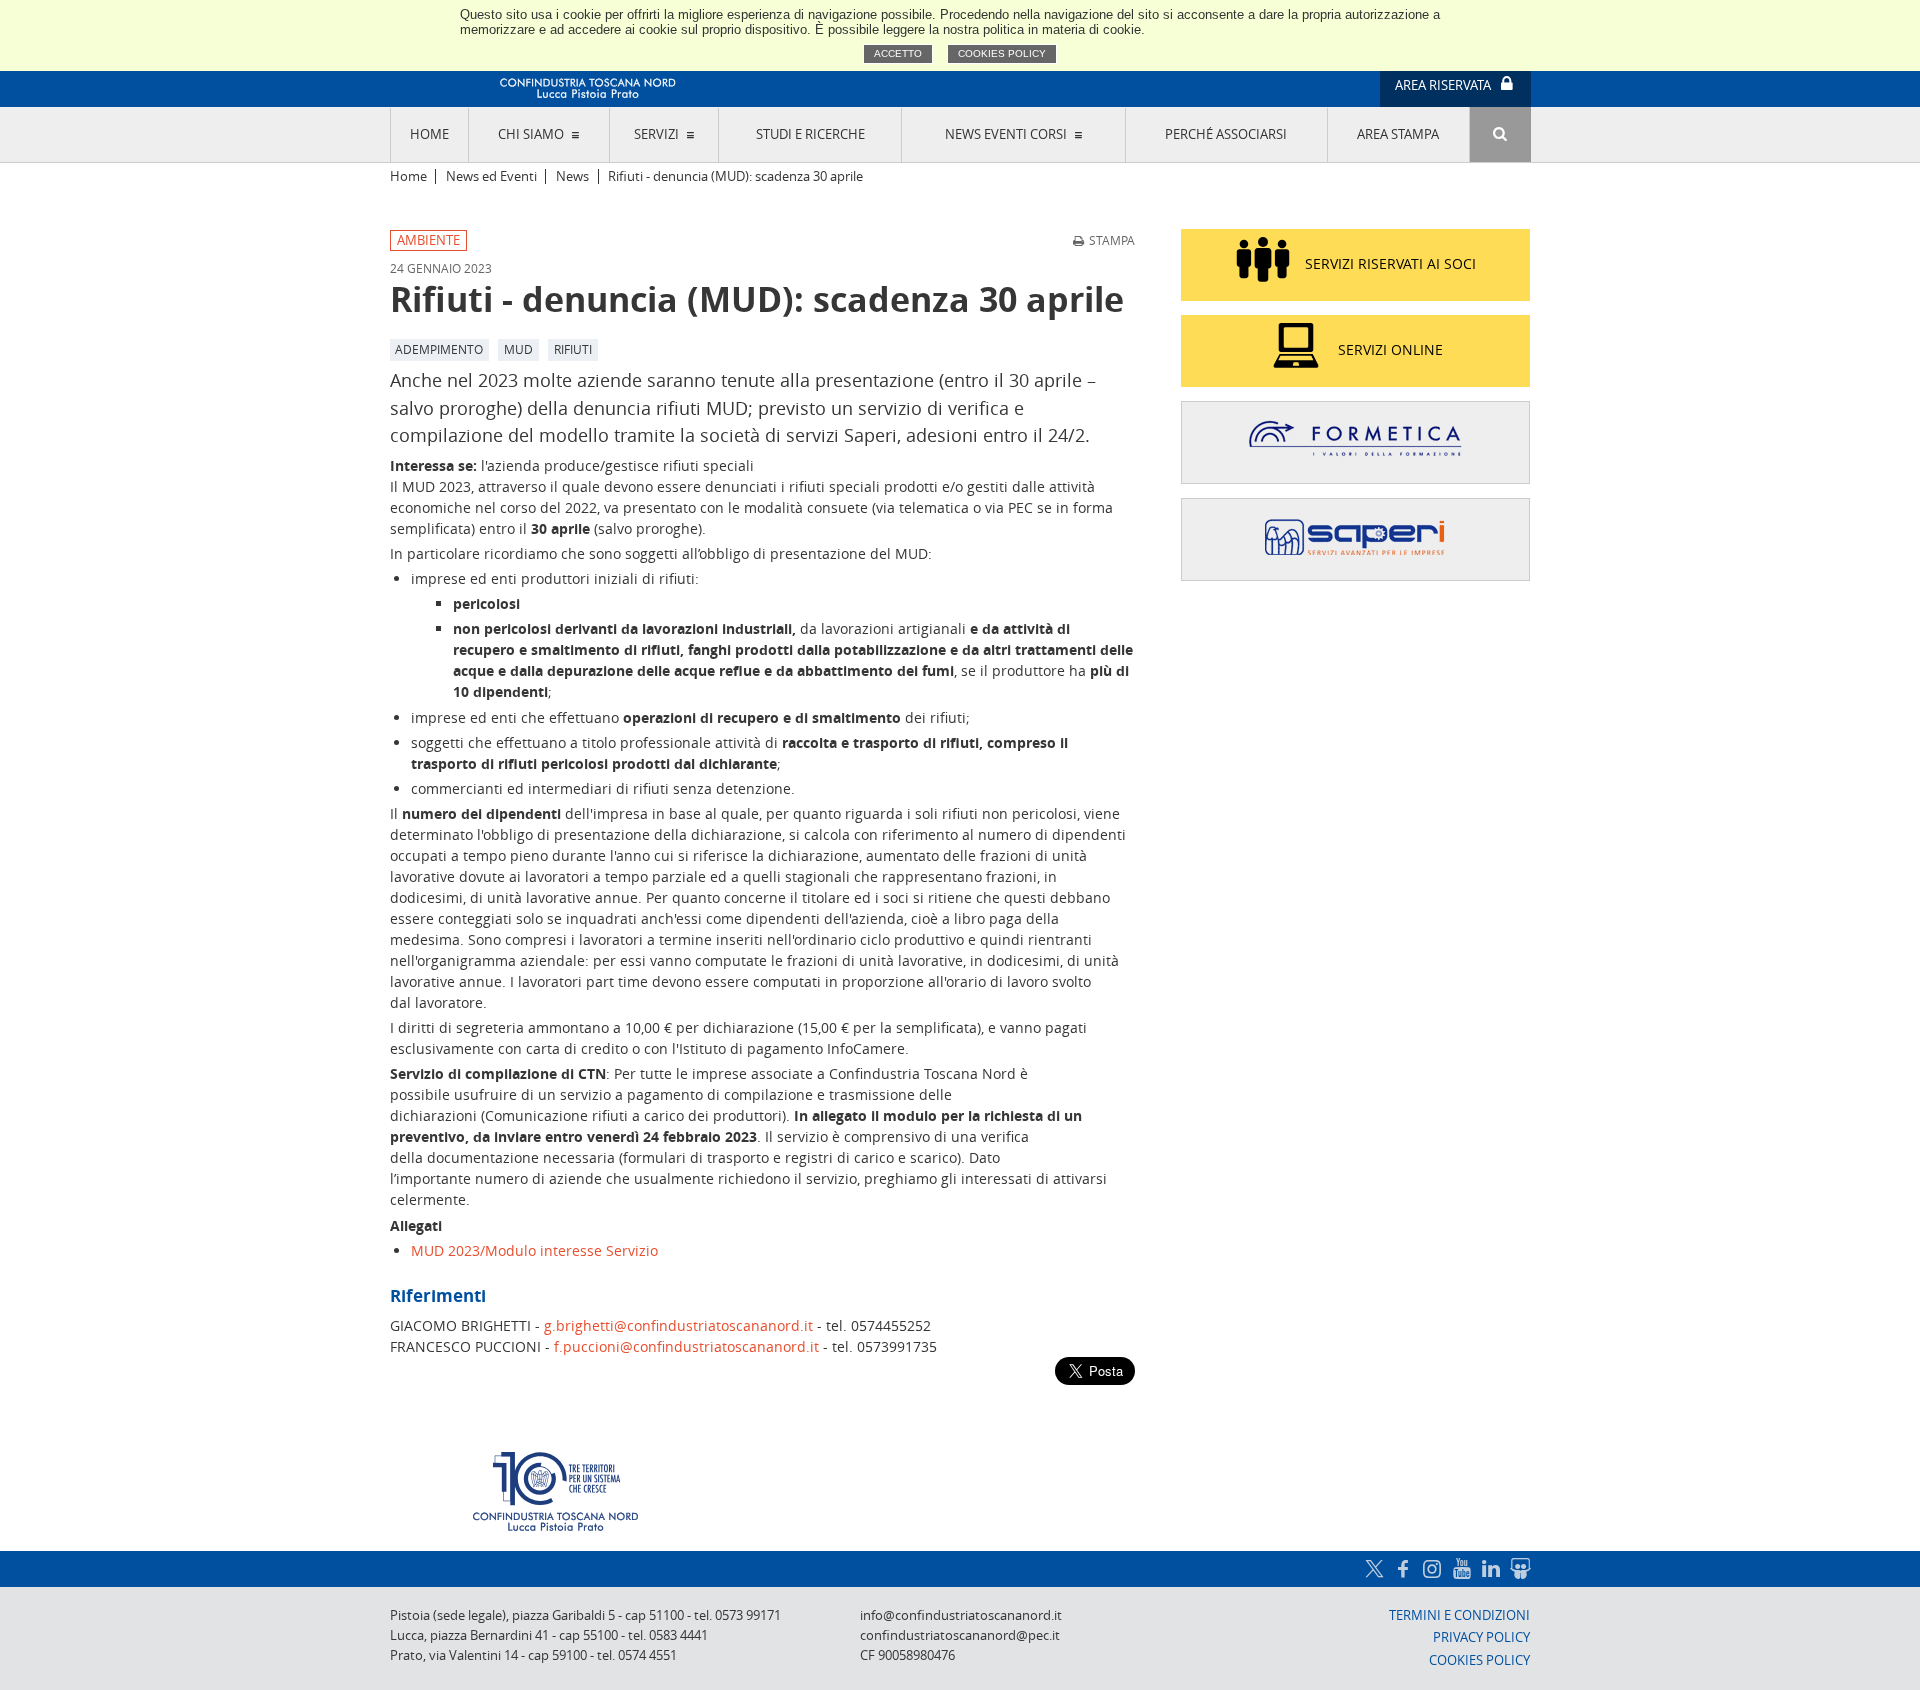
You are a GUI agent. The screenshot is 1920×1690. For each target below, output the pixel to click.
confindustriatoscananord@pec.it (960, 1635)
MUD (518, 349)
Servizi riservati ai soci (1390, 263)
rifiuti (573, 349)
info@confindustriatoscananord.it (961, 1615)
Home (429, 134)
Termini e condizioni (1459, 1615)
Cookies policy (1002, 53)
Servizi (656, 134)
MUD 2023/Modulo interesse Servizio (534, 1250)
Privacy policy (1481, 1637)
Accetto (898, 53)
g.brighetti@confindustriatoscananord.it (678, 1325)
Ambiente (428, 240)
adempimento (439, 349)
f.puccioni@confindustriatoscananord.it (686, 1346)
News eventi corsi (1006, 134)
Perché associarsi (1226, 134)
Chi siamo (531, 134)
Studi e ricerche (810, 134)
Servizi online (1390, 349)
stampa (1112, 240)
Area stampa (1398, 134)
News (572, 176)
